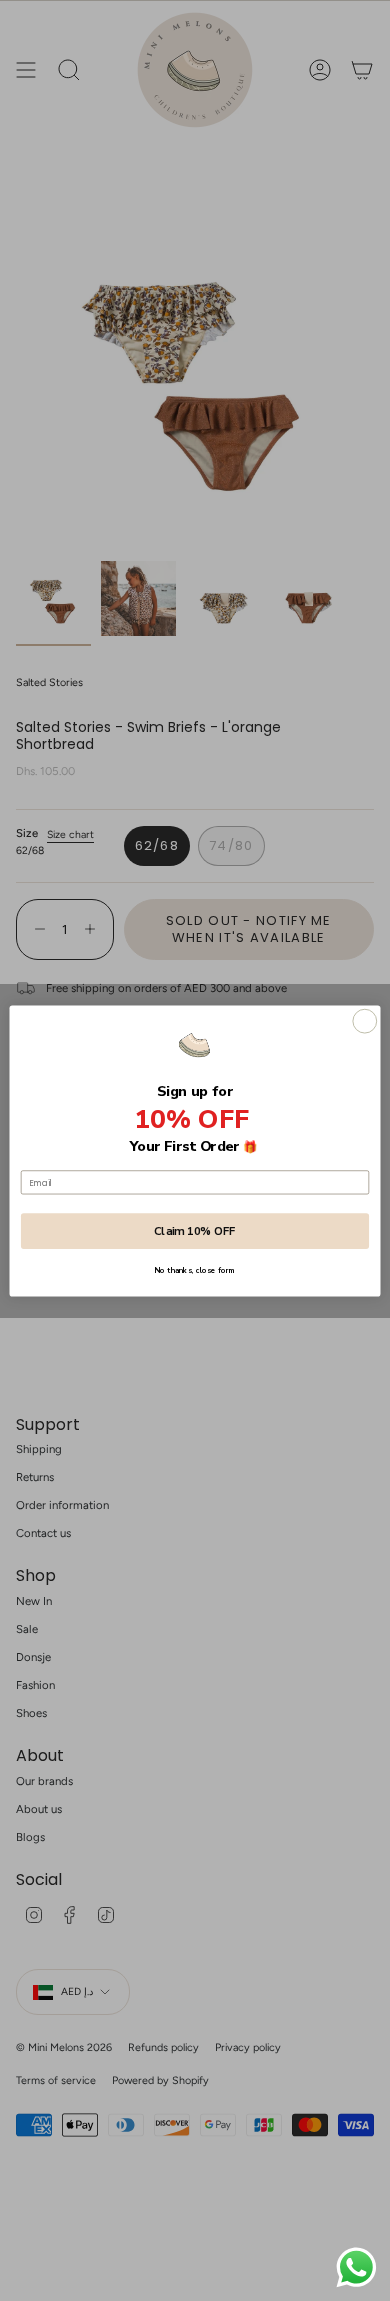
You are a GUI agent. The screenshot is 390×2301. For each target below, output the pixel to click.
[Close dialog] (365, 1021)
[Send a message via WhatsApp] (356, 2267)
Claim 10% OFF (195, 1230)
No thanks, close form (194, 1270)
